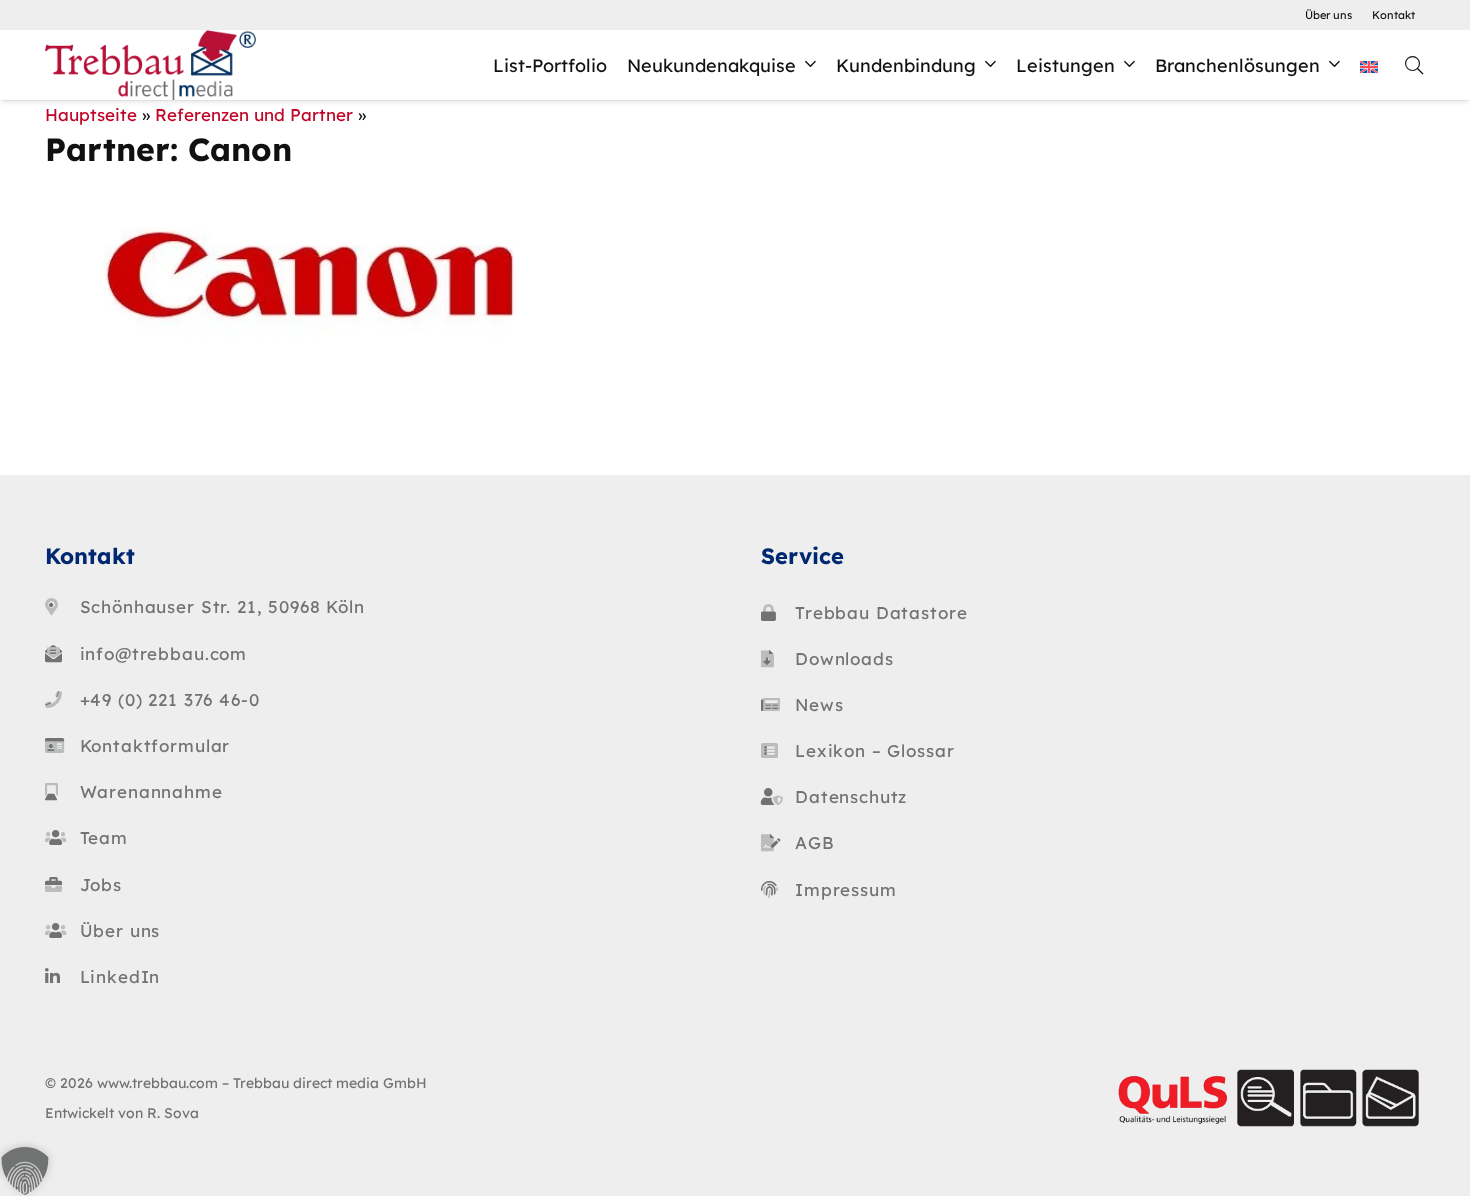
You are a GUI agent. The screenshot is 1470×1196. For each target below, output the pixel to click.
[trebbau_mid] (150, 65)
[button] (810, 65)
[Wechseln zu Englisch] (1372, 65)
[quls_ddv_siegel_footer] (1267, 1098)
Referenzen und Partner (254, 114)
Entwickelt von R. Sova (122, 1112)
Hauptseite (91, 114)
